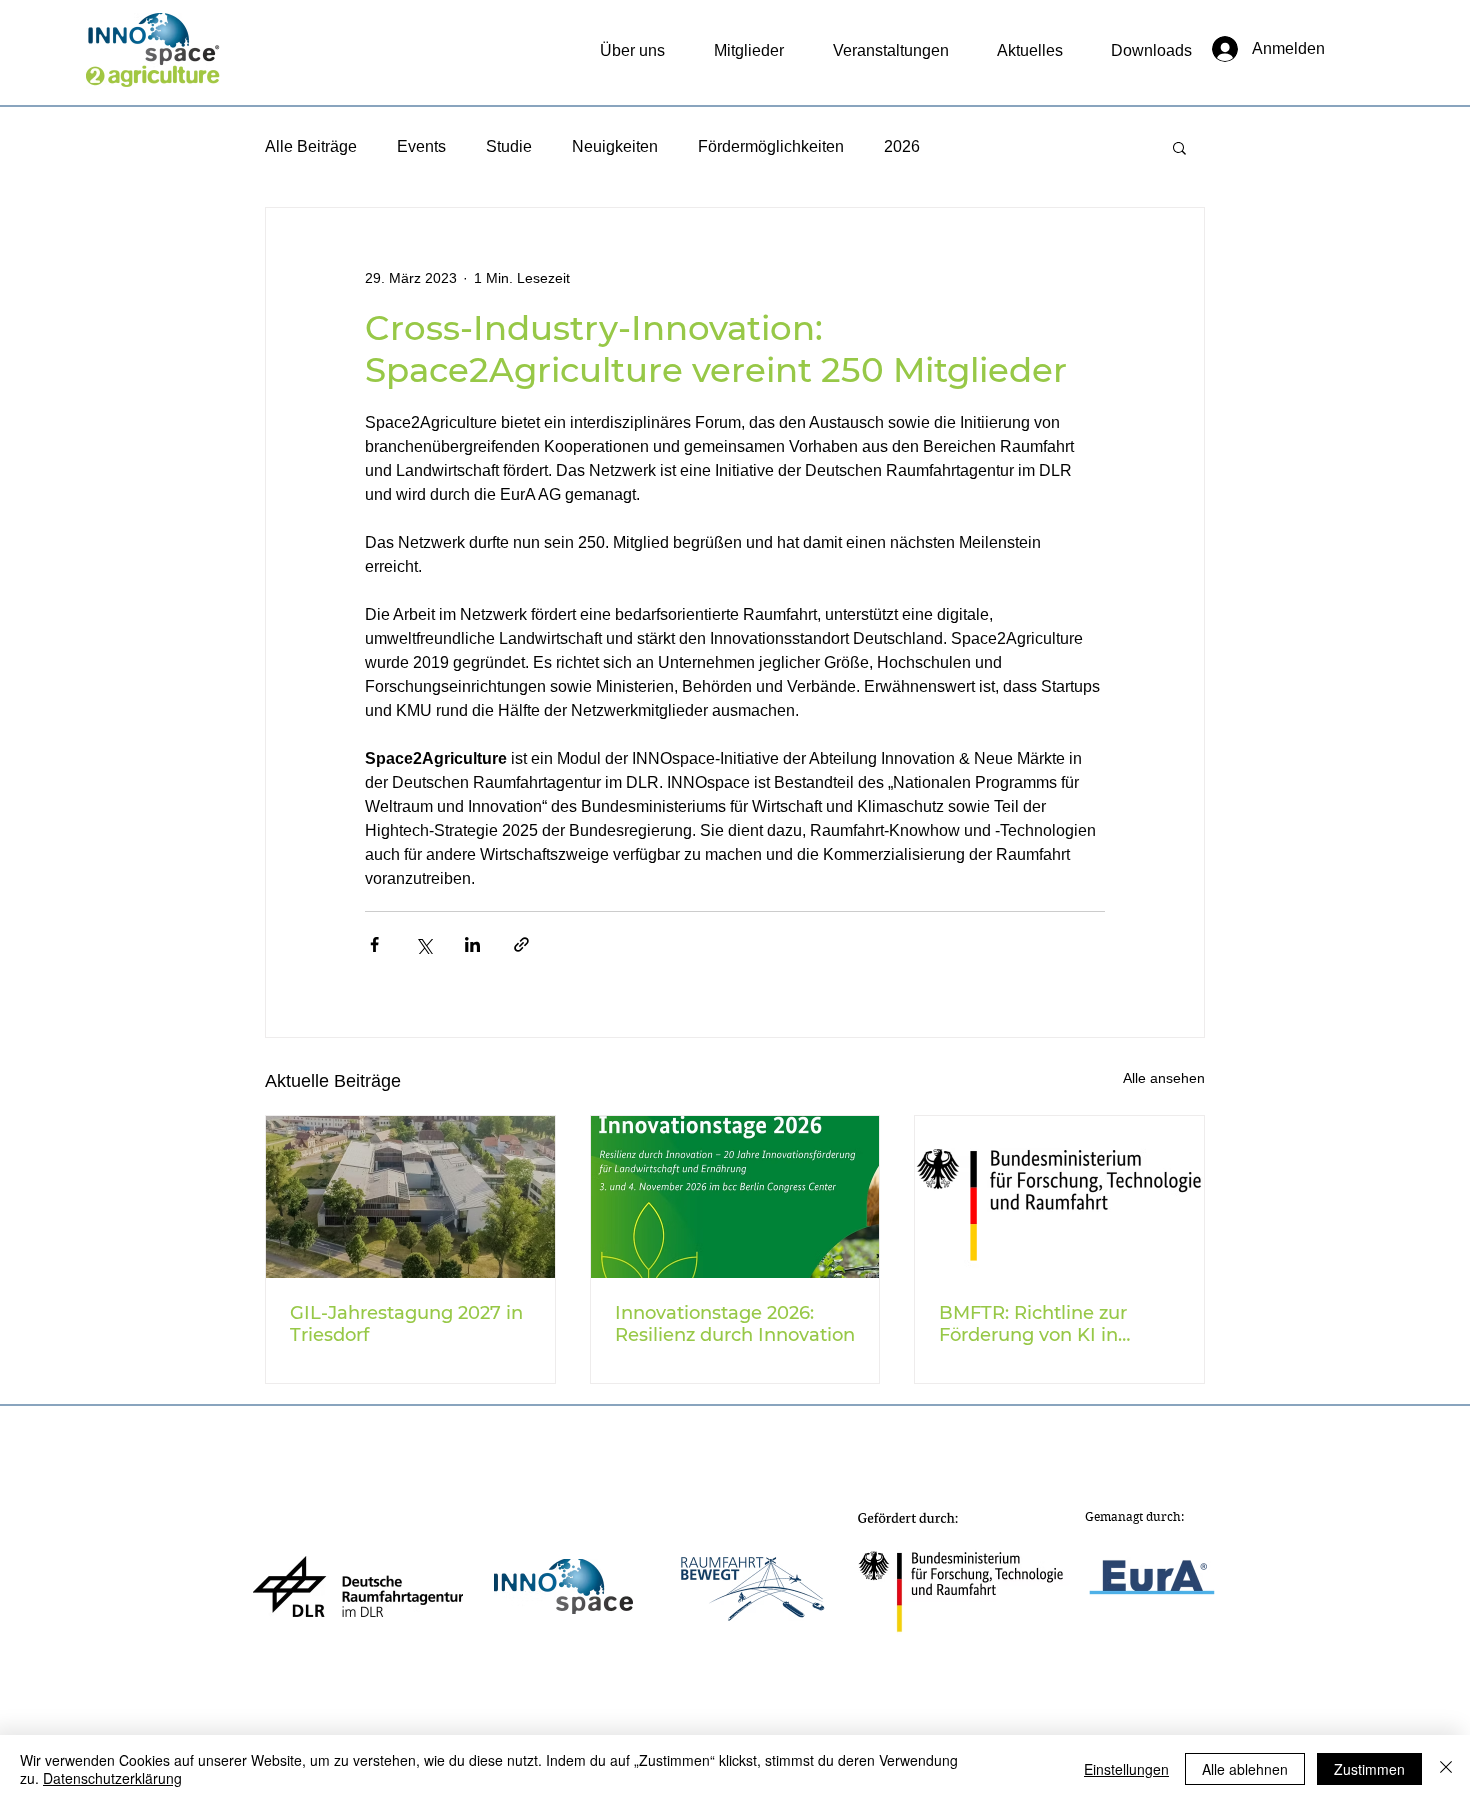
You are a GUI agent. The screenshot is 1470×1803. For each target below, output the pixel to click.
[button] (1179, 147)
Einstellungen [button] (1126, 1769)
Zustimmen (1369, 1769)
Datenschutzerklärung (112, 1778)
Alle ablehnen (1245, 1769)
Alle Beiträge (311, 146)
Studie (509, 146)
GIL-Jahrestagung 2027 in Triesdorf (406, 1324)
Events (421, 146)
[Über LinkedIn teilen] (472, 944)
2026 (902, 146)
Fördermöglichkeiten (771, 146)
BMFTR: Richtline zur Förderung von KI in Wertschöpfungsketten (1043, 1324)
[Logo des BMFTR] (1059, 1197)
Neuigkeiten (615, 146)
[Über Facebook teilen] (374, 944)
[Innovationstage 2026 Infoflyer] (735, 1197)
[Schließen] (1446, 1769)
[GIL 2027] (410, 1197)
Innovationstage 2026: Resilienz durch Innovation (735, 1324)
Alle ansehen (1164, 1078)
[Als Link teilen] (521, 944)
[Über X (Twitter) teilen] (423, 944)
